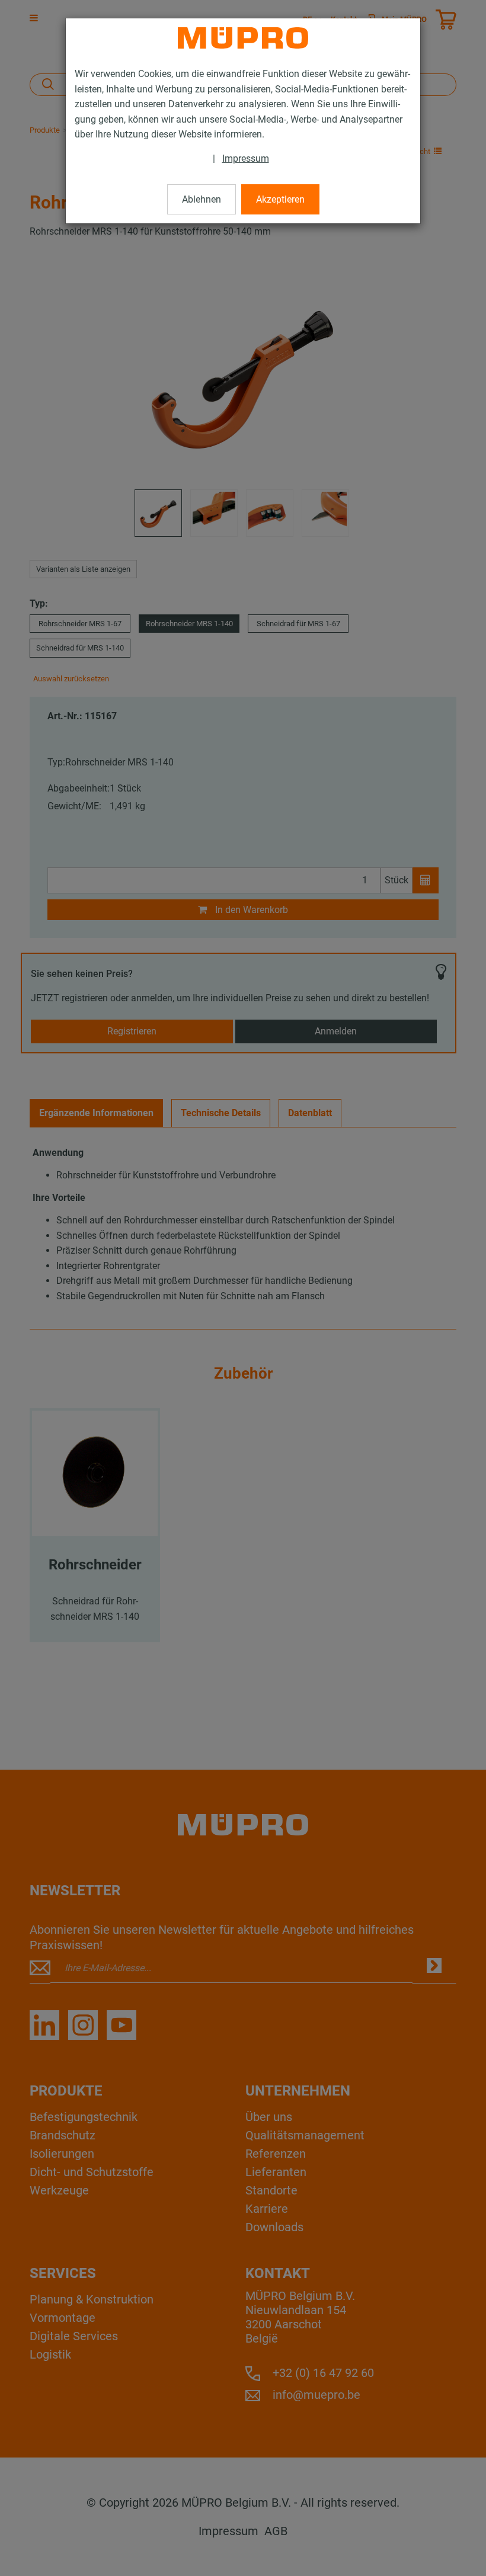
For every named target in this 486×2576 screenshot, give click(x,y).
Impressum (246, 158)
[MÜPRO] (243, 38)
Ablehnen (202, 199)
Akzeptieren (280, 199)
